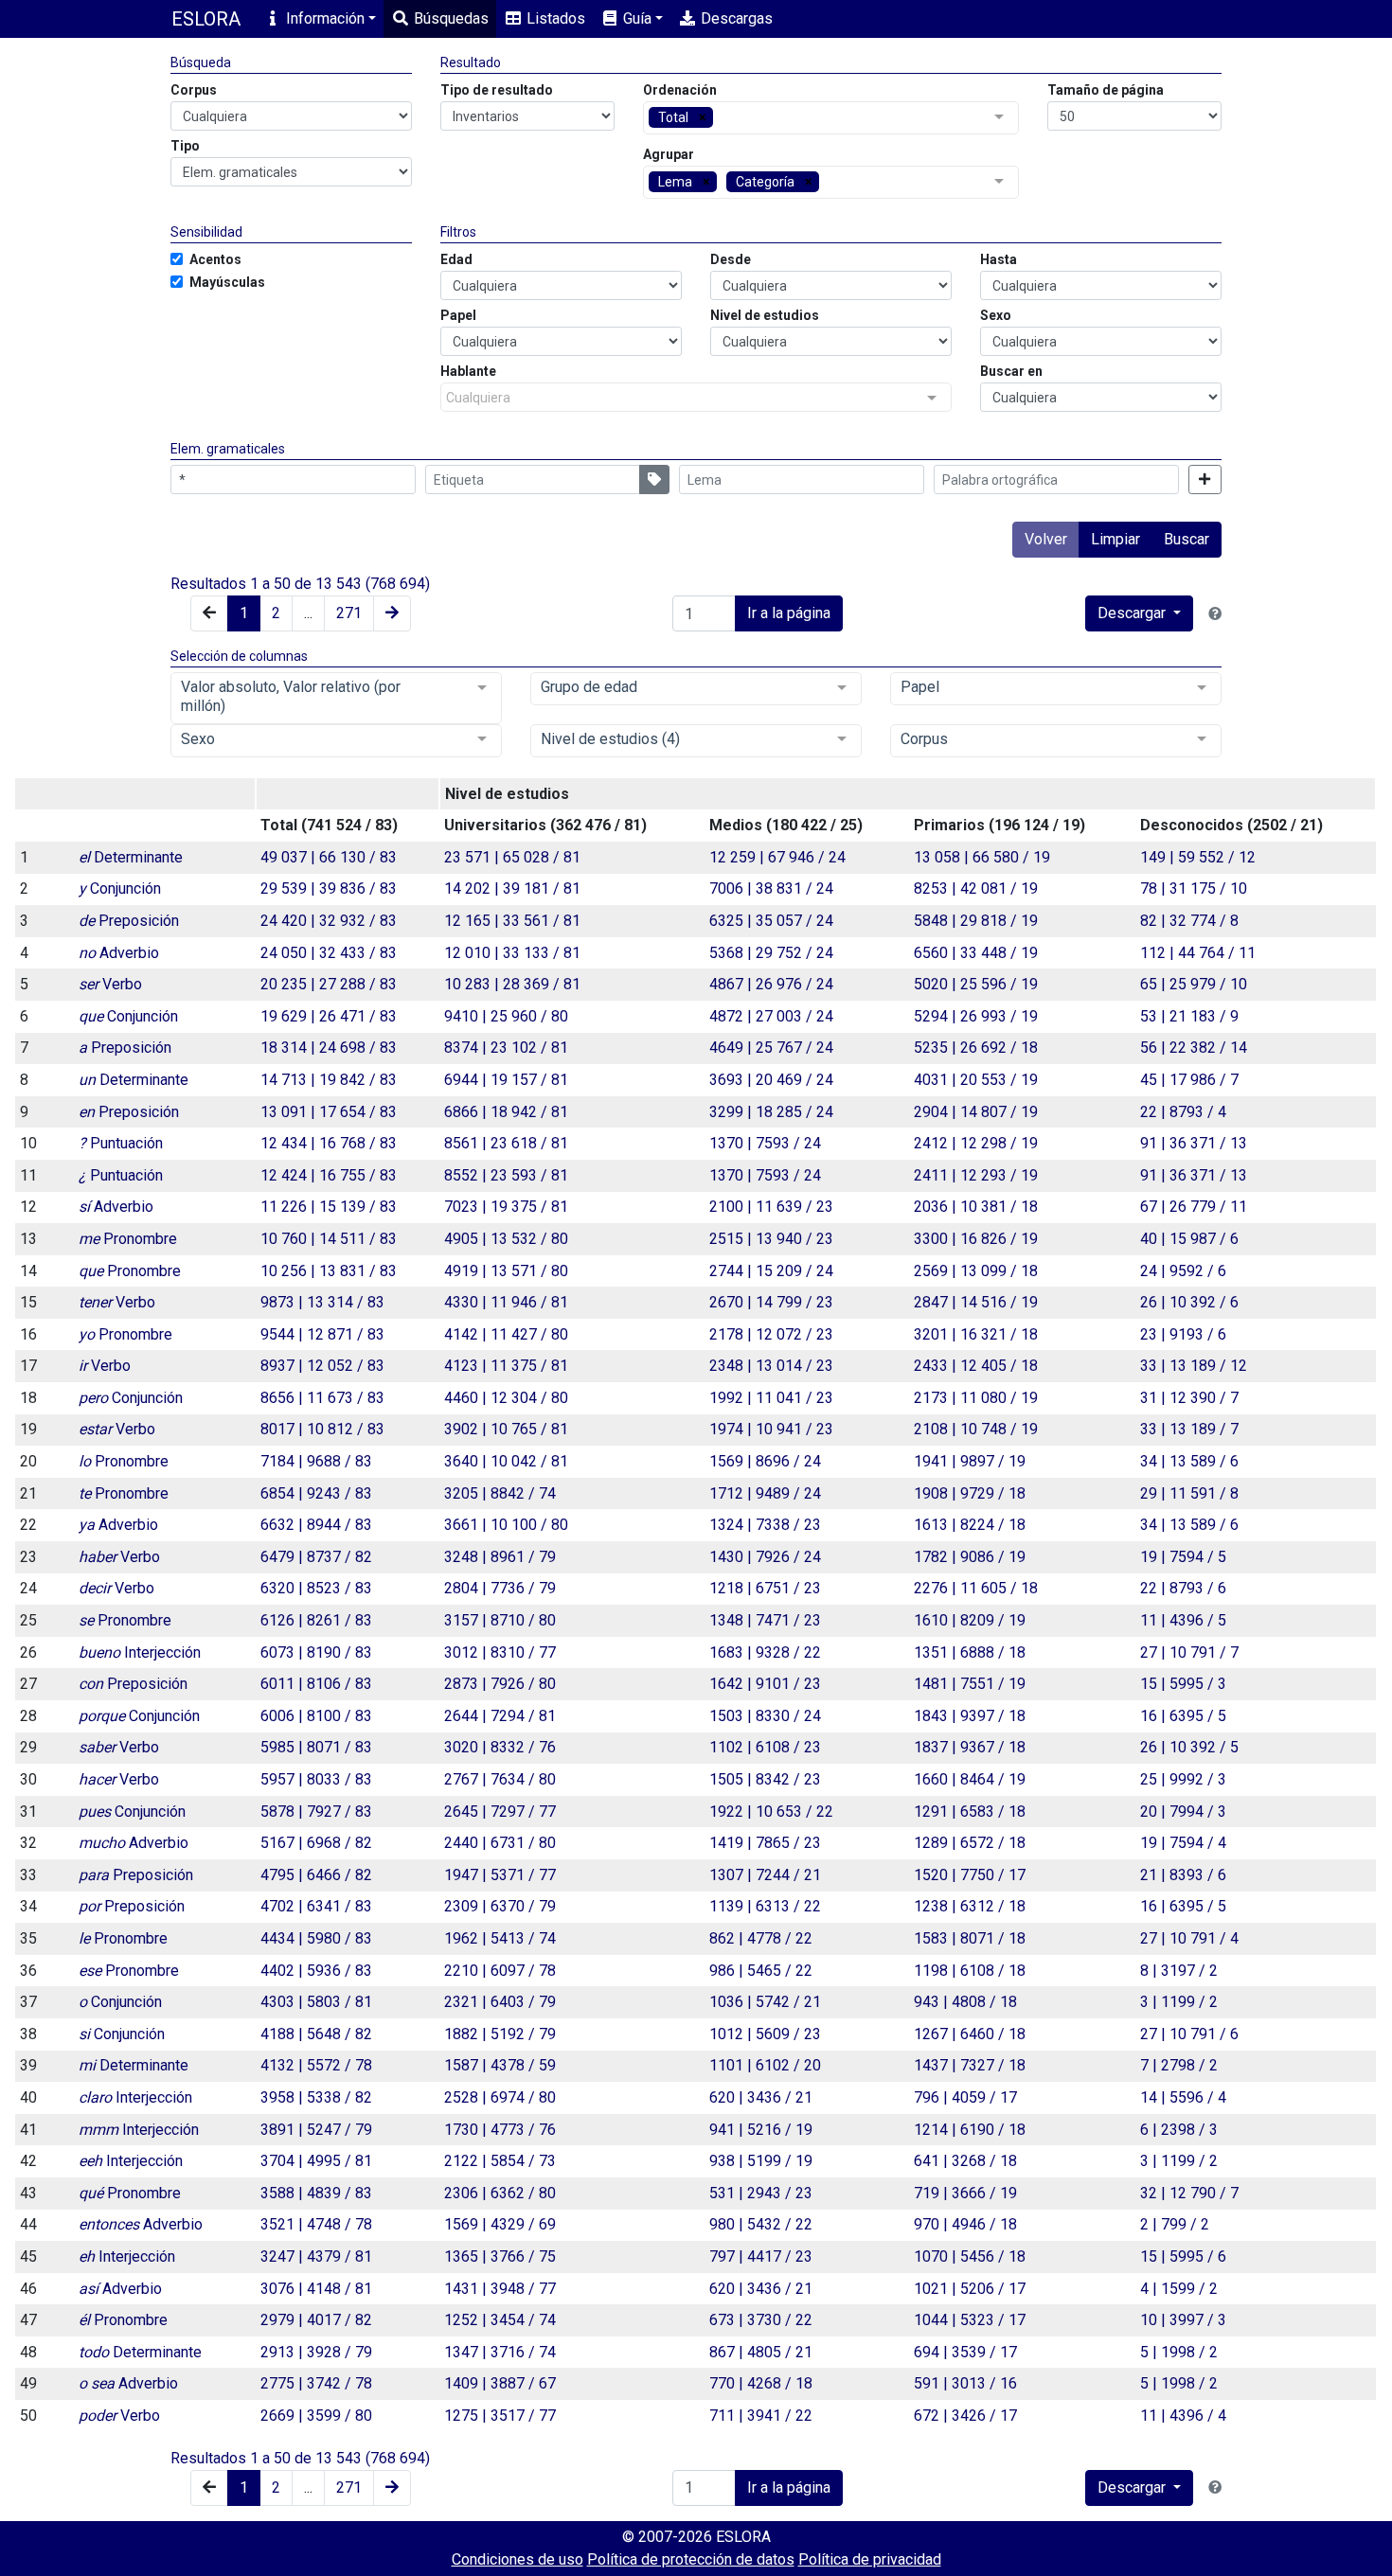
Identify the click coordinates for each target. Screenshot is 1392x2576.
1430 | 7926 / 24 (765, 1557)
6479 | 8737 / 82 (316, 1557)
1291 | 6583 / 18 (970, 1812)
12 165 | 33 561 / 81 (512, 921)
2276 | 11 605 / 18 (976, 1588)
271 (349, 613)
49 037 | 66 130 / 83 (329, 857)
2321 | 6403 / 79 (500, 2002)
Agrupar (669, 154)
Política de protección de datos (691, 2559)
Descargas (735, 18)
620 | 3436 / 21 (761, 2097)
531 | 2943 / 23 (761, 2193)
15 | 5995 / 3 (1183, 1684)
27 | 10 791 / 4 (1189, 1938)
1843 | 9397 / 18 (970, 1716)
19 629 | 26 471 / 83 (329, 1016)
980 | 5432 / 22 (761, 2224)
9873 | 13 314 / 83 (322, 1302)
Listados (554, 18)
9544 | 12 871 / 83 (322, 1334)
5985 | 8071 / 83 (316, 1747)
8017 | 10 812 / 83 (322, 1429)
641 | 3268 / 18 (965, 2161)
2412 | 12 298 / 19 (976, 1143)
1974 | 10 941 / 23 (771, 1429)
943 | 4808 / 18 (965, 2002)
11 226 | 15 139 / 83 (329, 1207)
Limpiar (1115, 539)
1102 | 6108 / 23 (765, 1747)
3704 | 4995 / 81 (316, 2161)
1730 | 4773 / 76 (500, 2130)
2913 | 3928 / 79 (316, 2352)
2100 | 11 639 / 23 (771, 1207)
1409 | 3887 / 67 (500, 2383)
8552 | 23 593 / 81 (506, 1175)
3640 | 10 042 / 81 (506, 1461)
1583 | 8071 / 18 (970, 1938)
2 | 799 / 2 (1175, 2224)
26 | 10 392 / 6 (1189, 1302)
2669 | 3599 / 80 (316, 2416)
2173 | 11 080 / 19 (976, 1398)
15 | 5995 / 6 (1183, 2256)
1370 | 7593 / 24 (765, 1143)
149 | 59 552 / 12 (1198, 857)
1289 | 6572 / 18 (970, 1843)
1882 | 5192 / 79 (500, 2034)
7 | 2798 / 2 (1179, 2065)
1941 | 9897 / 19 (970, 1461)
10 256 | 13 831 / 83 (329, 1271)
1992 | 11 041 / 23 (771, 1398)
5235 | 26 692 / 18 (976, 1048)
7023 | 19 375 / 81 (506, 1207)
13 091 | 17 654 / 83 (329, 1112)
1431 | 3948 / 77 (500, 2289)
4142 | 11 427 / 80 (506, 1334)
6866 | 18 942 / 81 (506, 1112)
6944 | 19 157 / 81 (506, 1080)
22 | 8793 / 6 (1183, 1588)
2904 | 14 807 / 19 (976, 1112)
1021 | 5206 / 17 (970, 2289)
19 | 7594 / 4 (1183, 1843)
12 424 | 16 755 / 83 (329, 1175)
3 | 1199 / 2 (1179, 2002)
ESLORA (206, 19)
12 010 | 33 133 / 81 (512, 953)
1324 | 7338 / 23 (765, 1525)
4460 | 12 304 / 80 (506, 1398)
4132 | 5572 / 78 (316, 2065)
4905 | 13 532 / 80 (506, 1239)
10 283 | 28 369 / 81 (512, 984)
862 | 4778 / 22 (761, 1938)
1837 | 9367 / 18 (970, 1747)
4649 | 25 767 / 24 (771, 1048)
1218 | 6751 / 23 (765, 1588)
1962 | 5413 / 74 (500, 1938)
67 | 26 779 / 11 (1194, 1207)
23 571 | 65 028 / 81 (512, 857)
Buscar (1187, 539)
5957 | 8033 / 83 (316, 1779)
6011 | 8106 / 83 (316, 1684)
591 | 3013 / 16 (965, 2383)
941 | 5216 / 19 (761, 2130)
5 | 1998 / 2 (1179, 2352)
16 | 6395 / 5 (1183, 1716)
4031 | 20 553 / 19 (976, 1080)
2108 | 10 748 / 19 (976, 1429)
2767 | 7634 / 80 (500, 1779)
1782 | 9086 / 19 (970, 1557)
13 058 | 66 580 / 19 (982, 857)
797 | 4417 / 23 (761, 2256)
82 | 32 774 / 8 (1189, 921)
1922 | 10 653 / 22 (771, 1812)
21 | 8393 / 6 (1183, 1875)
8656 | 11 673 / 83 (322, 1398)
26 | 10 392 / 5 (1189, 1747)
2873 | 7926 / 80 (500, 1684)
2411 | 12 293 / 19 (976, 1175)
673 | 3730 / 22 (761, 2320)
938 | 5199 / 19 (761, 2161)
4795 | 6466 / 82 (316, 1875)
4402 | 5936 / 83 (316, 1971)
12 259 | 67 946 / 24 (777, 857)
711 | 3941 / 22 (761, 2416)
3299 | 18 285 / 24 (771, 1112)
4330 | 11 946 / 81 (506, 1302)
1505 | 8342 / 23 (765, 1779)
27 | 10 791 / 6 (1189, 2034)
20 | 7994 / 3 (1183, 1812)
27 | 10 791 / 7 (1189, 1652)
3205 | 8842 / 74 (500, 1493)
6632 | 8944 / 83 (316, 1525)
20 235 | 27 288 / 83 (329, 984)
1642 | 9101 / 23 (765, 1684)
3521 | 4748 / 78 (316, 2224)
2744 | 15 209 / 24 (771, 1271)
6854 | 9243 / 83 (316, 1493)
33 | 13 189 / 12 (1194, 1366)
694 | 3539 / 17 (965, 2352)
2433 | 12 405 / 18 (976, 1366)
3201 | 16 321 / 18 (976, 1334)
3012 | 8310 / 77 (500, 1652)
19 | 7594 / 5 (1183, 1557)
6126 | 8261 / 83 (316, 1620)
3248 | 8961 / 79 (500, 1557)
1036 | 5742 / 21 (765, 2002)
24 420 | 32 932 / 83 (329, 921)
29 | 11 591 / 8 (1189, 1493)
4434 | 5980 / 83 (316, 1938)
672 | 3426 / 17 (965, 2416)
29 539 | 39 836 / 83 (329, 888)
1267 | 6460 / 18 (970, 2034)
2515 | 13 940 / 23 (771, 1239)
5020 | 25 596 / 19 (976, 984)
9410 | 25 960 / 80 (506, 1016)
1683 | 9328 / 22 (765, 1652)
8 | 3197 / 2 (1179, 1971)
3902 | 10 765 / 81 (506, 1429)
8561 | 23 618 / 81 (506, 1143)
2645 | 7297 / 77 (500, 1812)
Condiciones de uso (518, 2559)
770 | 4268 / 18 (761, 2383)
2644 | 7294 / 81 (500, 1716)
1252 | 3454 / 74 (500, 2320)
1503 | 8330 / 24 (765, 1716)
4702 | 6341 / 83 (316, 1906)
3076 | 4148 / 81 (316, 2289)
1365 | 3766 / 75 (500, 2256)
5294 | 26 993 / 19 (976, 1016)
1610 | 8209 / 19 (970, 1620)
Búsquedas (449, 18)
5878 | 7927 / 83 (316, 1812)
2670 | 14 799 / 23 (771, 1302)
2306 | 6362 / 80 (500, 2193)
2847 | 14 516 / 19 (976, 1302)
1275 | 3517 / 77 (500, 2416)
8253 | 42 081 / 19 (976, 888)
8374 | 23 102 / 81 (506, 1048)
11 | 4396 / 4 (1183, 2416)
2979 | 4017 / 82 (316, 2320)
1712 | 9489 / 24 (765, 1493)
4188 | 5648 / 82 (316, 2034)
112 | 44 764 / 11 (1198, 953)
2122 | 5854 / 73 (500, 2161)
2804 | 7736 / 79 (500, 1588)
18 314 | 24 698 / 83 (329, 1048)
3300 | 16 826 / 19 (976, 1239)
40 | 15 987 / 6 (1189, 1239)
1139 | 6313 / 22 (765, 1906)
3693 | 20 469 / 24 (771, 1080)
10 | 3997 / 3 (1183, 2320)
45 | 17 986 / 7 (1189, 1080)
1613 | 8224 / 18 (970, 1525)
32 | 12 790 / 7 (1189, 2193)
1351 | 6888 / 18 (970, 1652)
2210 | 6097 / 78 (500, 1971)
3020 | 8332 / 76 (500, 1747)
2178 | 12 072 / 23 (771, 1334)
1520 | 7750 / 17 (970, 1875)
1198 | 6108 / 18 (970, 1971)
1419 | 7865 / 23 (765, 1843)
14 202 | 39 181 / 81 (512, 888)
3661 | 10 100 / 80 (506, 1525)
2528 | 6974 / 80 (500, 2097)
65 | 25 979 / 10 (1194, 984)
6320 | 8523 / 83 (316, 1588)
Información (323, 18)
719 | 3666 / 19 (965, 2193)
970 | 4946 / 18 (965, 2224)
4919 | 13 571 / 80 (506, 1271)
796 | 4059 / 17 (965, 2097)
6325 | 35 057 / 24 (771, 921)
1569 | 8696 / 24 (765, 1461)
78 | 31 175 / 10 (1194, 888)
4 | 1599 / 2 (1179, 2289)
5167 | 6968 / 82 (316, 1843)
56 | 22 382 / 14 (1194, 1048)
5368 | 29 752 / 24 (771, 953)
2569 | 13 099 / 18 (976, 1271)
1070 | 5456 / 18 (970, 2256)
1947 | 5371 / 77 (500, 1875)
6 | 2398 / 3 (1179, 2130)
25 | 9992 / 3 (1183, 1779)
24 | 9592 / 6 (1183, 1271)
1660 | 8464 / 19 (970, 1779)
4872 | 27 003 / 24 (771, 1016)
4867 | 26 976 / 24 (771, 984)
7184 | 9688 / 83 (316, 1461)
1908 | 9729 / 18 (970, 1493)
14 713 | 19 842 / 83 (329, 1080)
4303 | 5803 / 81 (316, 2002)
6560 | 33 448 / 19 (976, 953)
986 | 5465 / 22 (761, 1971)
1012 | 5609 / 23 (765, 2034)
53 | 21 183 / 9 (1189, 1016)
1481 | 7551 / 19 (970, 1684)
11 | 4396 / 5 (1183, 1620)
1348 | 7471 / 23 (765, 1620)
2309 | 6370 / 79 (500, 1906)
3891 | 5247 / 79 (316, 2130)
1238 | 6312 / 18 (970, 1906)
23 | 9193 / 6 (1183, 1334)
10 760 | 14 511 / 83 (329, 1239)
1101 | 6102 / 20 (765, 2065)
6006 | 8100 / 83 (316, 1716)
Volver (1046, 539)
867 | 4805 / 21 (761, 2352)
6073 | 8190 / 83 (316, 1652)
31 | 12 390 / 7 (1189, 1398)
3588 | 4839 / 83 (316, 2193)
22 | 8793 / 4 (1183, 1112)
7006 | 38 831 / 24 (771, 888)
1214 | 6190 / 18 (970, 2130)
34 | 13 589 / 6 (1189, 1461)
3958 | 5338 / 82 (316, 2097)
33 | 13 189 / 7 (1189, 1429)
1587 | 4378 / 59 (500, 2065)
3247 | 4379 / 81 (316, 2256)
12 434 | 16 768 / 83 (329, 1143)
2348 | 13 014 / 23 (771, 1366)
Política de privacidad (870, 2559)
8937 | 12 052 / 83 (322, 1366)
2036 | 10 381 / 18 (976, 1207)
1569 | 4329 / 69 (500, 2224)
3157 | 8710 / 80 (500, 1620)
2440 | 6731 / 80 (500, 1843)
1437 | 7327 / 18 (970, 2065)
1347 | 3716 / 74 (500, 2352)
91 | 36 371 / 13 (1194, 1143)
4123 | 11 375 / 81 (506, 1366)
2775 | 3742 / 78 (316, 2383)
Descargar (1133, 613)
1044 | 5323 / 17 (970, 2320)
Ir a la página (789, 613)
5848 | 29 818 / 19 (976, 921)
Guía (635, 18)
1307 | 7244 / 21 (765, 1875)
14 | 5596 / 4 (1183, 2097)
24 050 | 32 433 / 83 (329, 953)
